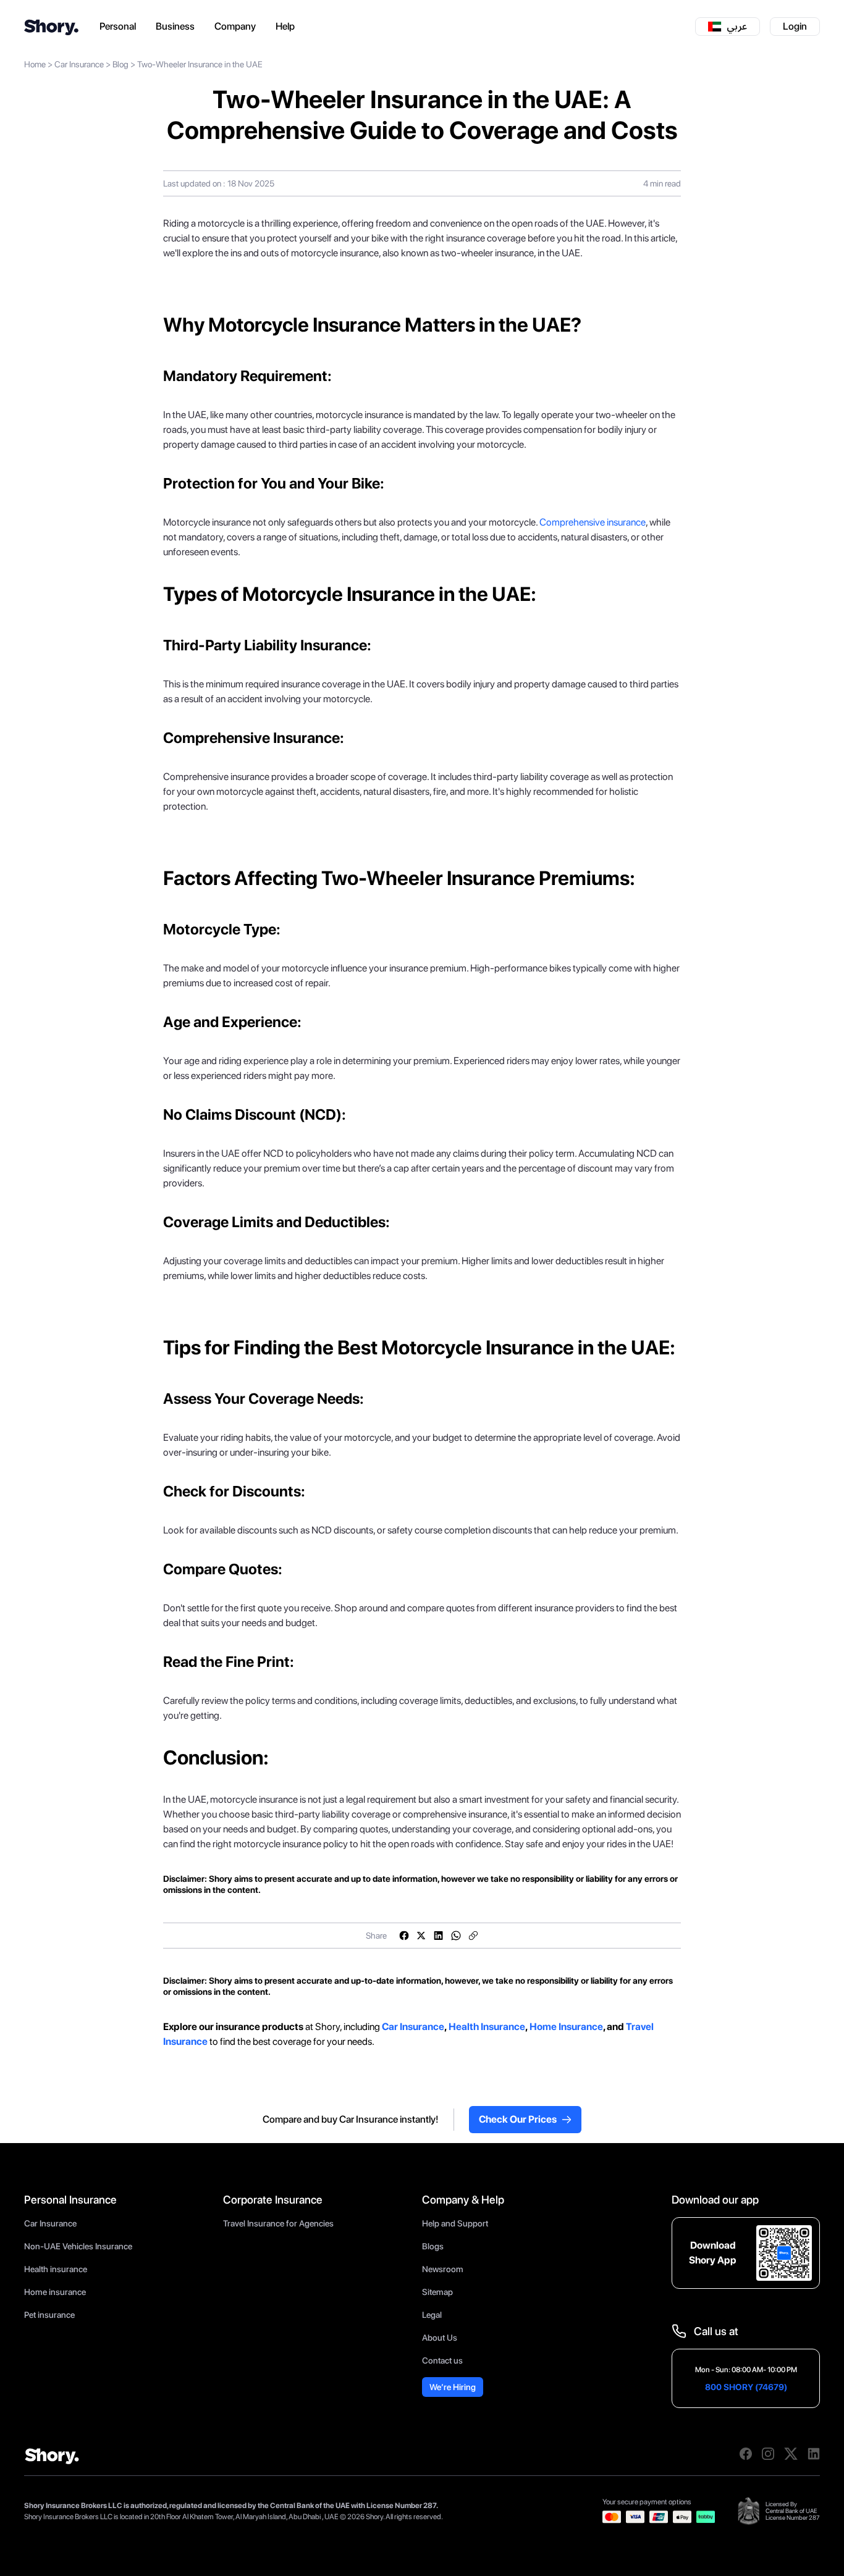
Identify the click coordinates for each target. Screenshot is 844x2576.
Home (35, 64)
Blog (120, 64)
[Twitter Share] (421, 1936)
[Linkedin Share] (439, 1936)
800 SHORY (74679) (746, 2387)
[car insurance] (381, 2027)
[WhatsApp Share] (456, 1936)
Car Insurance (79, 64)
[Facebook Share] (404, 1936)
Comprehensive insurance (593, 522)
